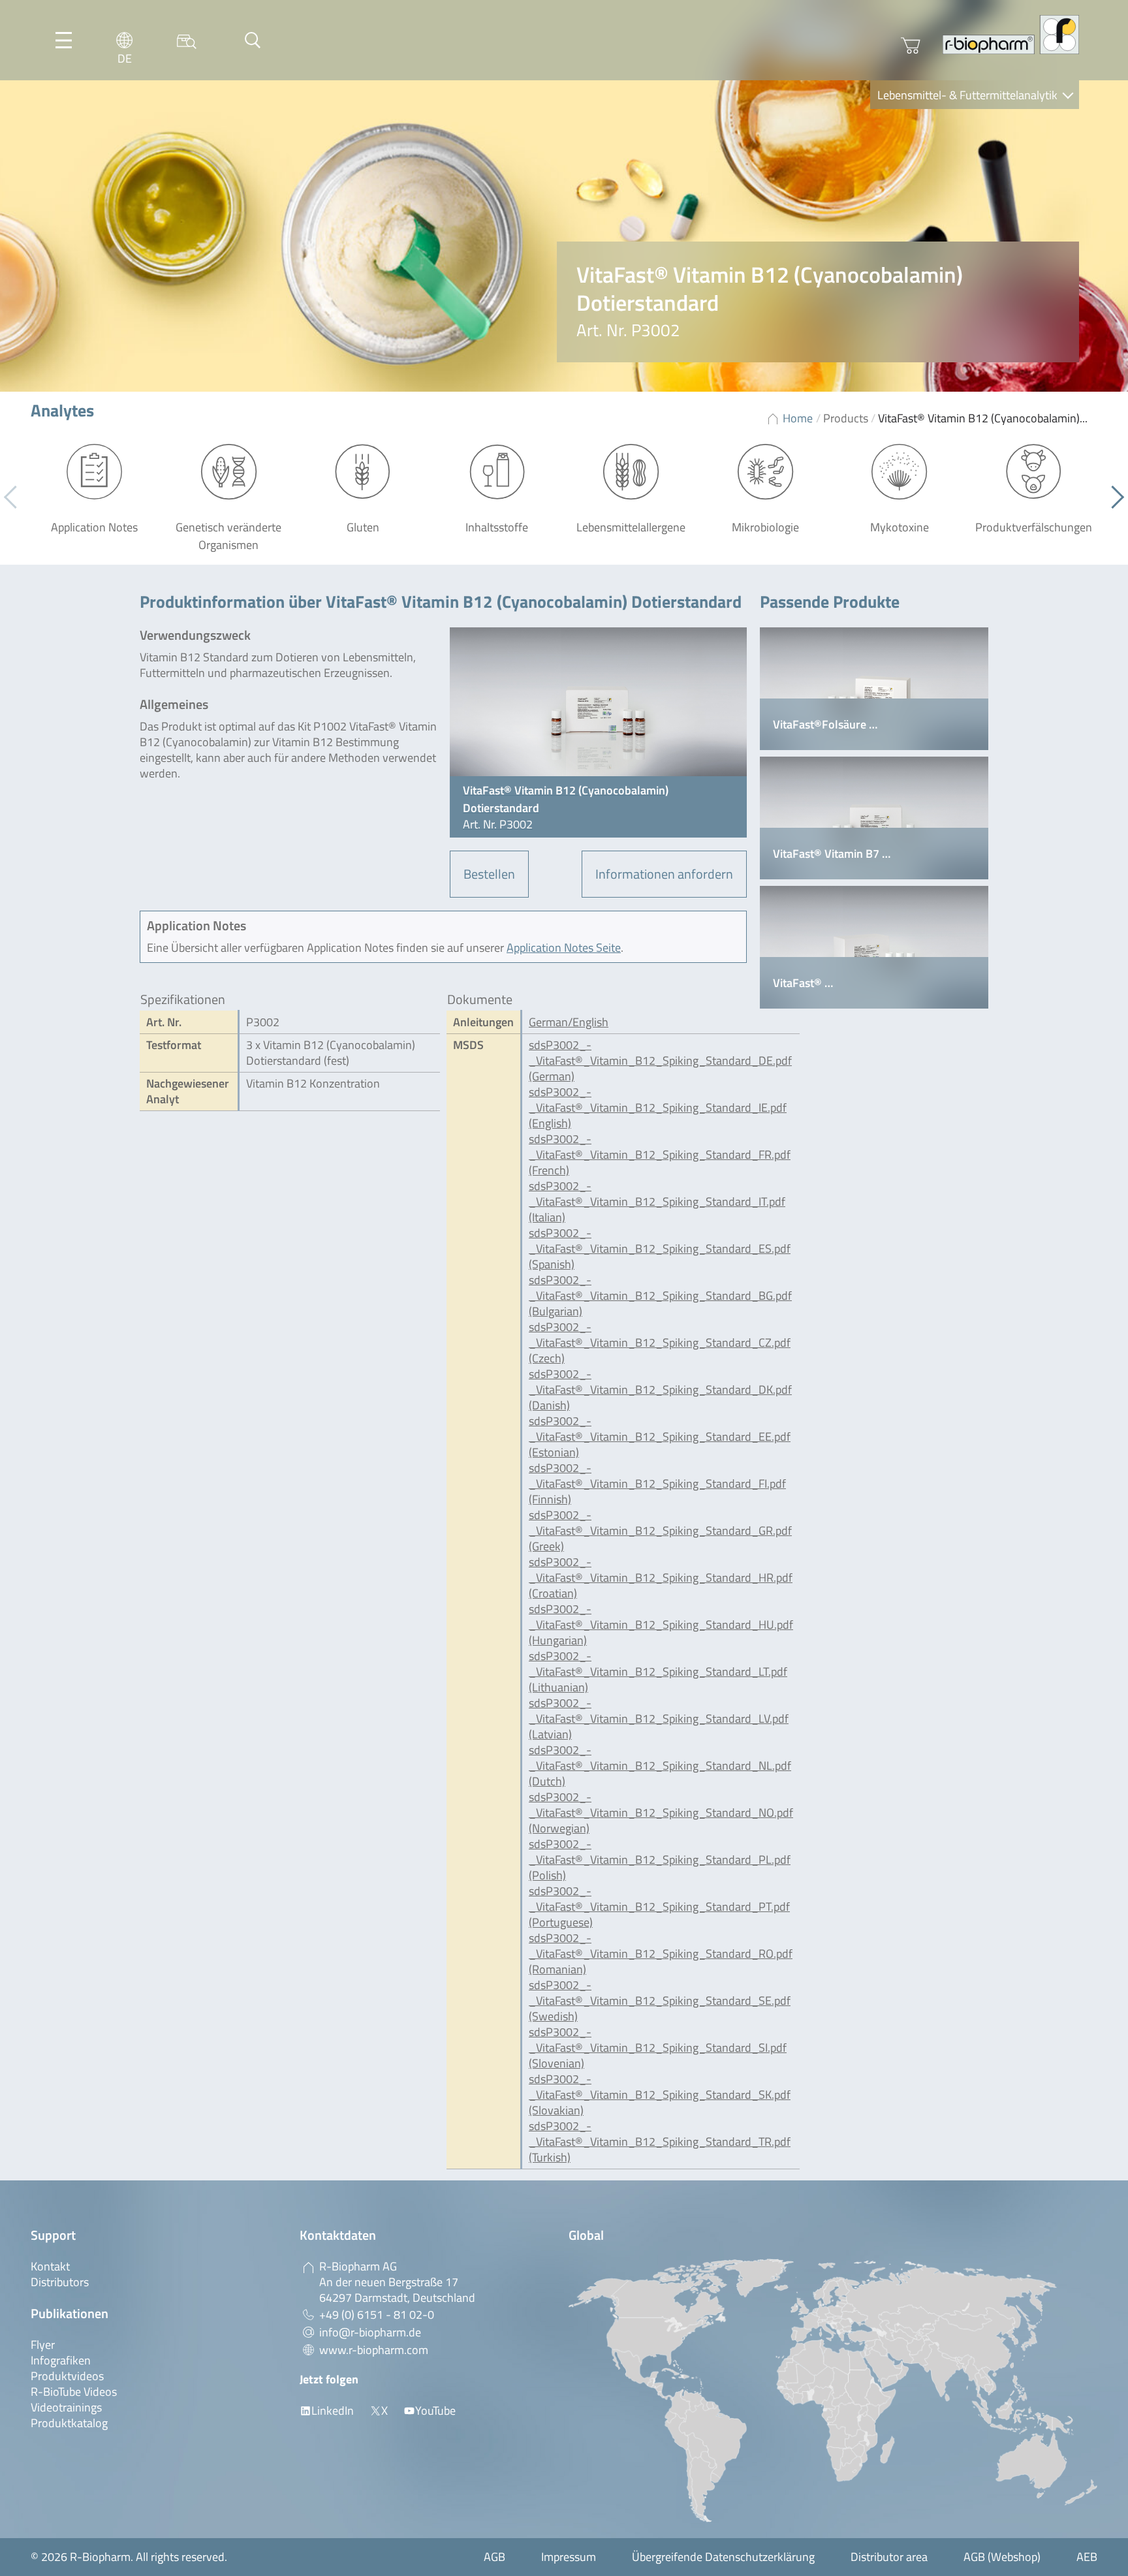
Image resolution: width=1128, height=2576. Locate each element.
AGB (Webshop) (1002, 2557)
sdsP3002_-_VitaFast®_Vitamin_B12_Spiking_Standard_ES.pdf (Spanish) (660, 1249)
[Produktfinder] (187, 40)
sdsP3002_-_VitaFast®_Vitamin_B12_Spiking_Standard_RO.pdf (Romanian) (661, 1954)
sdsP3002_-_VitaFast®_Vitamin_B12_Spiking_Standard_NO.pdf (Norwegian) (661, 1813)
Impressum (569, 2557)
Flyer (43, 2345)
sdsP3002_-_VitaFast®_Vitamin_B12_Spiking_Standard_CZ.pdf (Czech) (660, 1343)
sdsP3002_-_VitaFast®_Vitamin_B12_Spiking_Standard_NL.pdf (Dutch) (660, 1766)
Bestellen (489, 874)
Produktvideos (67, 2376)
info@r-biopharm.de (370, 2332)
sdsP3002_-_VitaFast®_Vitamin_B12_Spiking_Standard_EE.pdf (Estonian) (660, 1437)
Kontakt (50, 2266)
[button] (1113, 497)
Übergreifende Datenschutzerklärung (723, 2557)
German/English (569, 1022)
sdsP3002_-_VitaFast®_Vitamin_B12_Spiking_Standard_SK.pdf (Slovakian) (660, 2095)
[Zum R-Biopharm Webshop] (911, 46)
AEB (1087, 2557)
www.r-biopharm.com (374, 2350)
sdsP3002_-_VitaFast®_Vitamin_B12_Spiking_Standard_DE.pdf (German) (660, 1060)
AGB (494, 2557)
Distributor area (889, 2557)
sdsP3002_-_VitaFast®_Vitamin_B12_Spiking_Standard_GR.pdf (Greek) (660, 1531)
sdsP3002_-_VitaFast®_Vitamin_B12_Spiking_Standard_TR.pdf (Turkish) (660, 2142)
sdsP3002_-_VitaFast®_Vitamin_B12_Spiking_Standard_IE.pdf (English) (658, 1107)
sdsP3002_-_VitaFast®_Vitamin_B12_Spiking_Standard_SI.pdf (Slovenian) (658, 2048)
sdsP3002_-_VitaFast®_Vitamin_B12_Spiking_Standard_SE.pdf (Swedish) (660, 2001)
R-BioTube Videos (74, 2392)
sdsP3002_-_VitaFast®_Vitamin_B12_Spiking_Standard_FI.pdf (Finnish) (657, 1484)
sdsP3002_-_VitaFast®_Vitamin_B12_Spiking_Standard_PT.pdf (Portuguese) (659, 1907)
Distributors (60, 2282)
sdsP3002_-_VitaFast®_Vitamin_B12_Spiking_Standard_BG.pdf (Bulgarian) (660, 1296)
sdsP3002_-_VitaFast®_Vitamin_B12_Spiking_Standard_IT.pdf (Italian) (657, 1202)
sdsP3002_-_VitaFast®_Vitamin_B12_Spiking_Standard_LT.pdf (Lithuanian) (658, 1672)
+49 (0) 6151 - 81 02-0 (377, 2315)
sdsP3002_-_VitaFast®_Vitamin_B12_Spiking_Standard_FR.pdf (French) (660, 1154)
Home (798, 418)
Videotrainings (66, 2407)
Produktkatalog (69, 2423)
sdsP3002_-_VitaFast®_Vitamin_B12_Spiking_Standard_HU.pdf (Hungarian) (661, 1625)
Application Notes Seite (564, 948)
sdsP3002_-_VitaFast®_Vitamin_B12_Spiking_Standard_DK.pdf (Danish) (660, 1390)
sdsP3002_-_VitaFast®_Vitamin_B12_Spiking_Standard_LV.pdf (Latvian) (659, 1719)
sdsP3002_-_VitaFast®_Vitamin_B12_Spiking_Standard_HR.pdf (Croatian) (661, 1578)
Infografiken (61, 2360)
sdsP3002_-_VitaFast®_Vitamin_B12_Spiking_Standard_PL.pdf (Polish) (660, 1860)
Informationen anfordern (664, 874)
